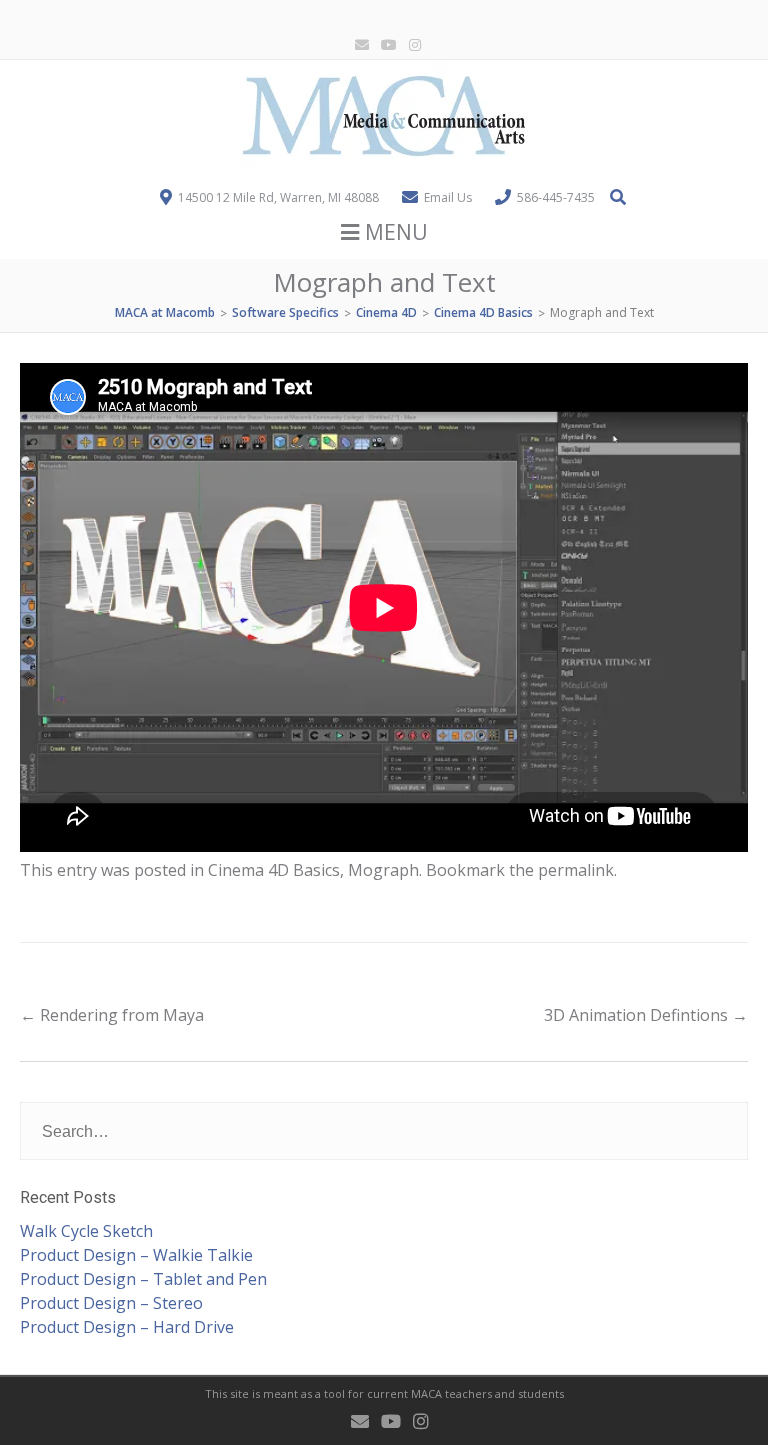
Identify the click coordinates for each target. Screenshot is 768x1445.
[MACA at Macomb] (384, 165)
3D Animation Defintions (646, 1015)
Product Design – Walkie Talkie (136, 1255)
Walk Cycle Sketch (86, 1231)
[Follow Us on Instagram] (411, 45)
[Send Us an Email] (358, 45)
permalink (576, 870)
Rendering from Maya (112, 1015)
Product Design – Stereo (111, 1303)
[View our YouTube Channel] (385, 45)
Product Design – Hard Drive (127, 1327)
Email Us (448, 197)
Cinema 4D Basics (274, 870)
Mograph (383, 870)
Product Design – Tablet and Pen (143, 1279)
